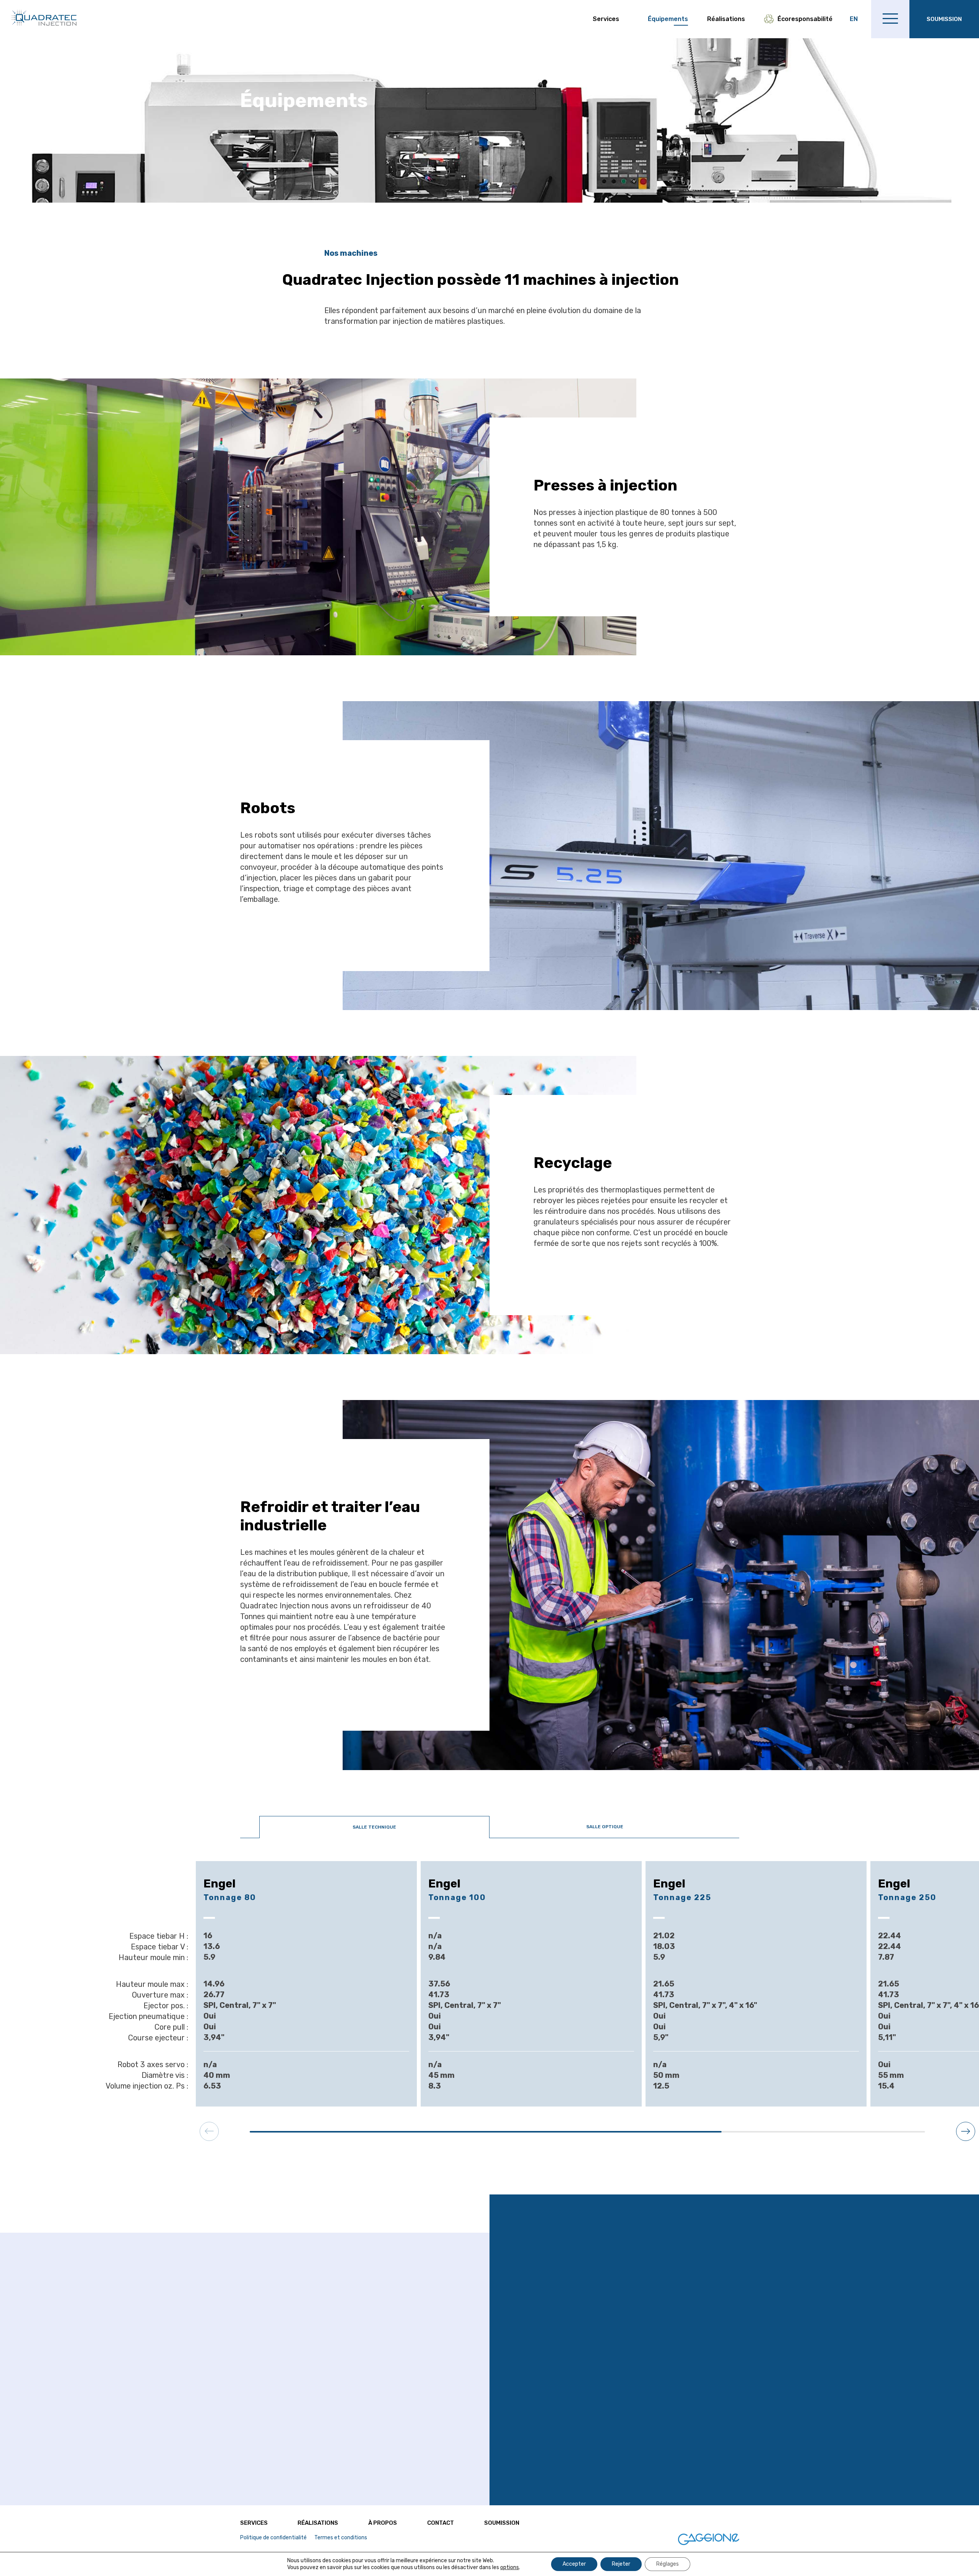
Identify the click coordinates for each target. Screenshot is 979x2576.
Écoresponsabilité (805, 19)
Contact (441, 2523)
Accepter (574, 2564)
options (510, 2567)
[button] (966, 2131)
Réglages (668, 2564)
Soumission (502, 2523)
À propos (383, 2523)
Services (606, 19)
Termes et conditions (341, 2538)
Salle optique (605, 1827)
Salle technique (374, 1827)
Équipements (668, 19)
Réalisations (726, 19)
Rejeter (621, 2564)
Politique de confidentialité (273, 2538)
